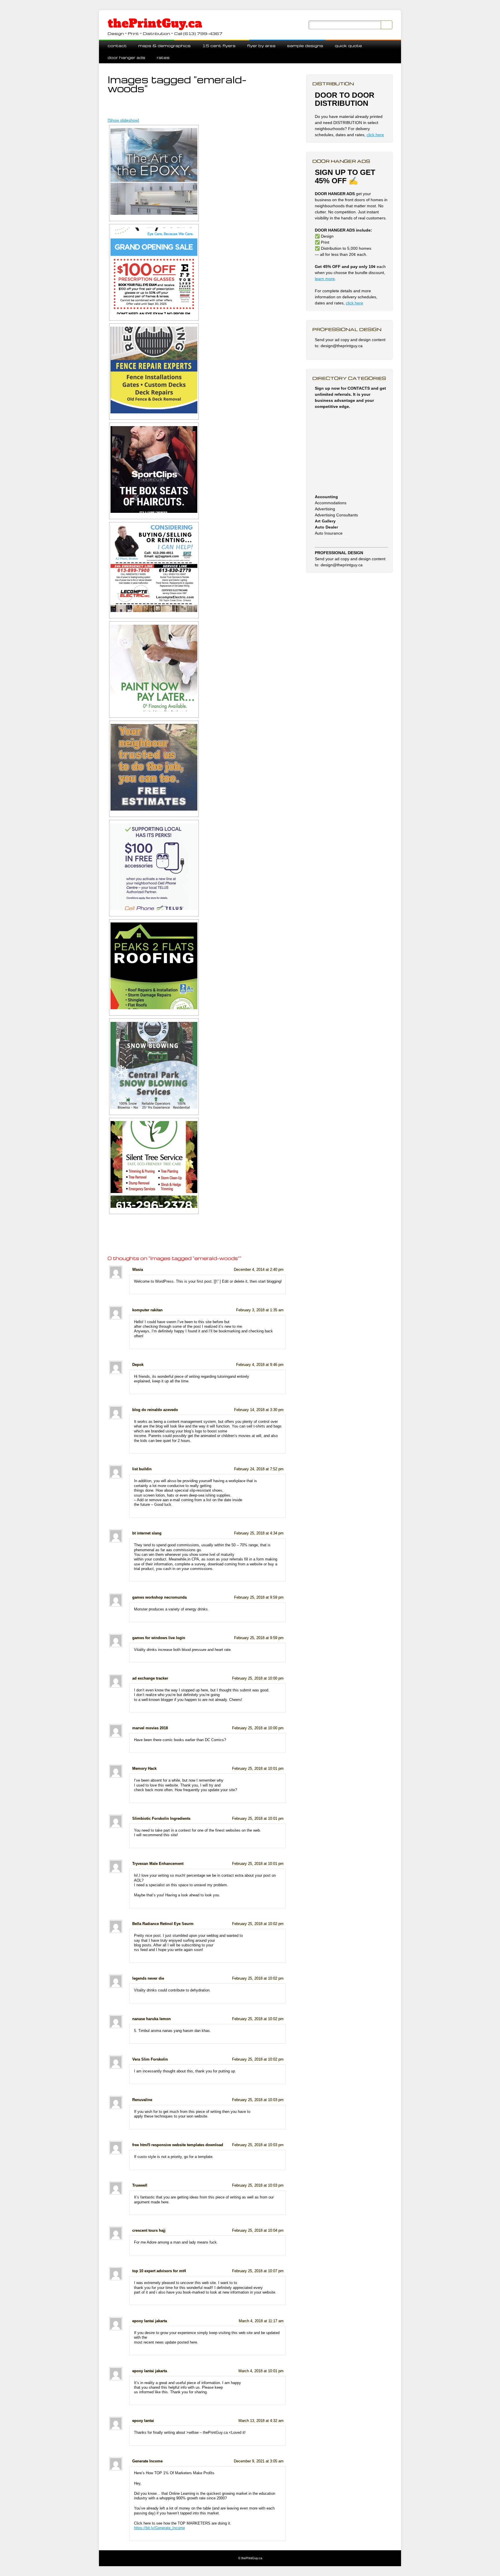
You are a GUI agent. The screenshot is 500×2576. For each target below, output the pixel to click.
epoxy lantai (143, 2421)
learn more (325, 279)
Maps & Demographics (164, 46)
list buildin (142, 1469)
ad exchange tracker (150, 1678)
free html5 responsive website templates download (178, 2145)
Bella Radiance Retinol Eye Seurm (163, 1924)
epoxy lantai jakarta (150, 2321)
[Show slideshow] (123, 120)
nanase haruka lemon (151, 2019)
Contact (117, 46)
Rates (163, 57)
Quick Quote (348, 46)
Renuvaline (142, 2100)
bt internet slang (147, 1533)
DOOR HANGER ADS (126, 57)
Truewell (140, 2185)
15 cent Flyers (219, 46)
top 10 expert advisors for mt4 (159, 2271)
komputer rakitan (147, 1310)
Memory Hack (144, 1769)
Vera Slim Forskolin (150, 2059)
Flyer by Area (261, 46)
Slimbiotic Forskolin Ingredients (161, 1819)
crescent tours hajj (149, 2231)
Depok (138, 1365)
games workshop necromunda (159, 1597)
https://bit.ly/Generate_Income (159, 2528)
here (359, 303)
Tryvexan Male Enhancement (158, 1864)
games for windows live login (159, 1638)
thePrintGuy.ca (155, 23)
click (350, 303)
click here (375, 135)
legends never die (148, 1978)
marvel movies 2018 (150, 1728)
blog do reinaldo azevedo (155, 1410)
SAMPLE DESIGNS (305, 46)
